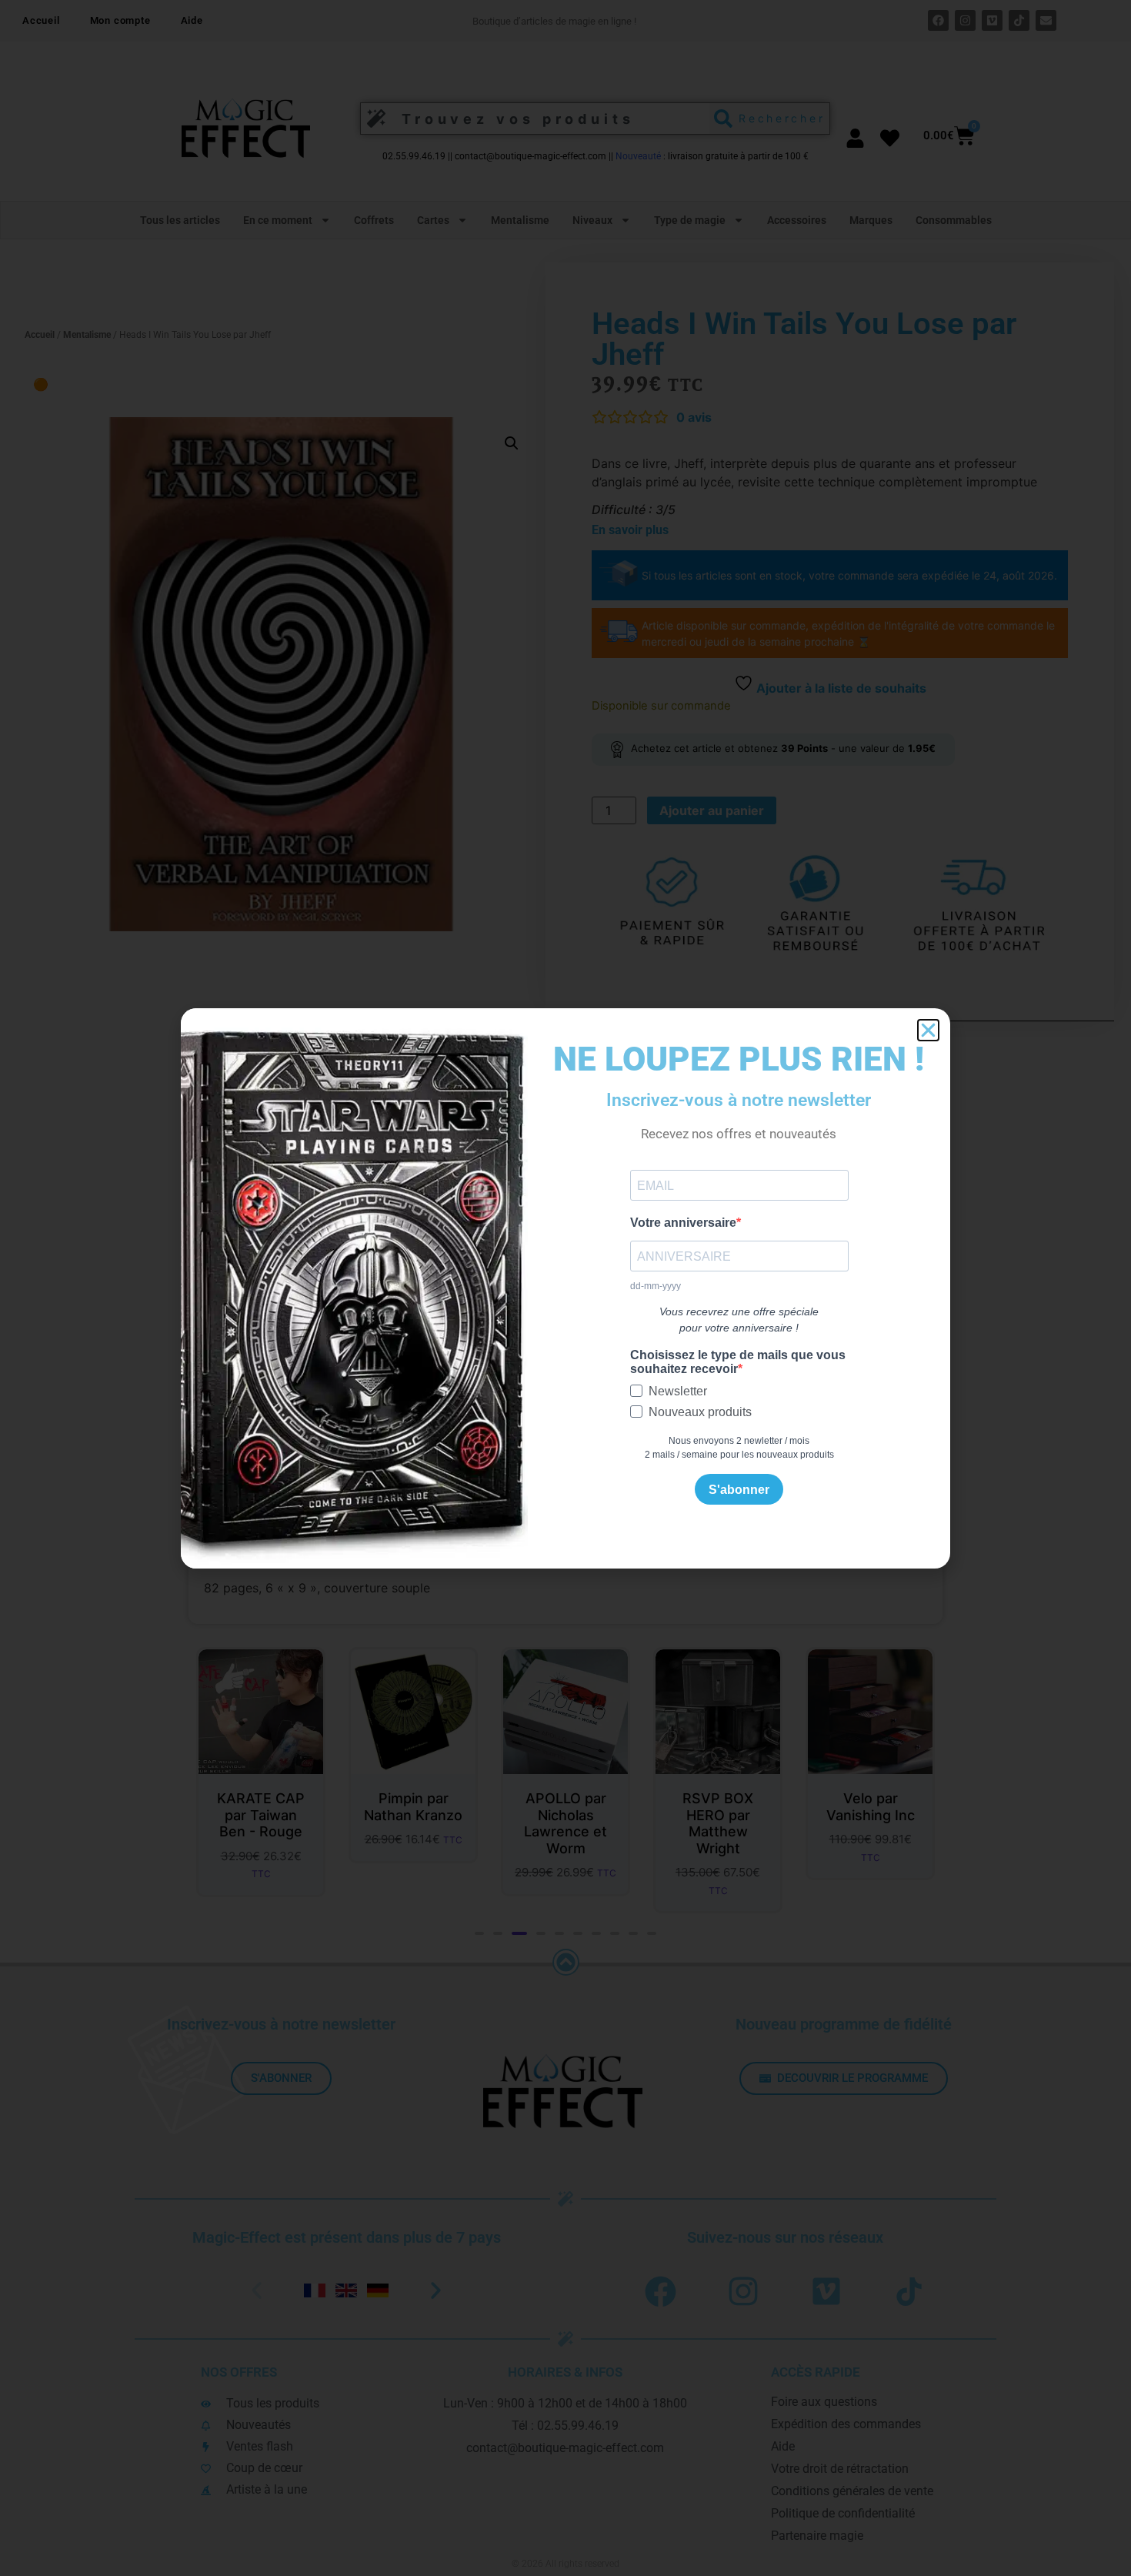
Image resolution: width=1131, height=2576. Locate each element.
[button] (928, 1030)
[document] (565, 1288)
